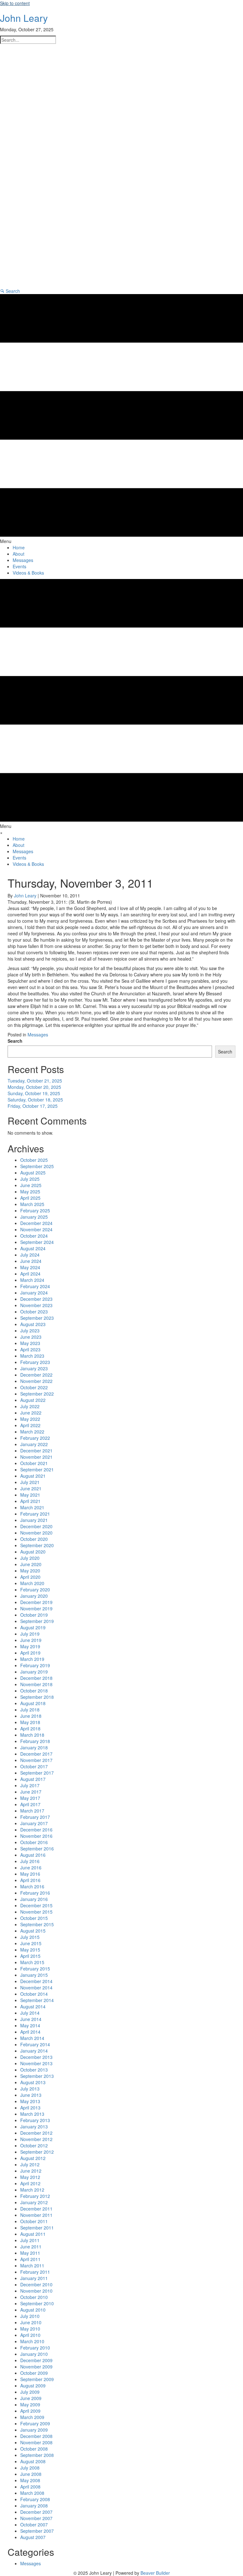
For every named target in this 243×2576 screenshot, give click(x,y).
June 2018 (31, 1716)
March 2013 (32, 2114)
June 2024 (31, 1261)
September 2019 (37, 1621)
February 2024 (35, 1286)
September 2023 (37, 1318)
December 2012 (36, 2133)
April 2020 (30, 1577)
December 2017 (36, 1754)
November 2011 (36, 2215)
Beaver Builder (155, 2573)
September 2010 (37, 2303)
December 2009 (36, 2360)
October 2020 (34, 1539)
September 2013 (37, 2076)
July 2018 (30, 1710)
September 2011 (37, 2228)
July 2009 (30, 2392)
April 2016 (30, 1880)
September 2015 (37, 1924)
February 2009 (35, 2423)
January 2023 (34, 1368)
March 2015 (32, 1962)
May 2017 (30, 1798)
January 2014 (34, 2051)
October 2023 (34, 1312)
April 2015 (30, 1956)
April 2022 (30, 1425)
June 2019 (31, 1640)
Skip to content (15, 3)
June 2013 (31, 2095)
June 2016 (31, 1867)
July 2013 (30, 2089)
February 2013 (35, 2120)
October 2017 (34, 1766)
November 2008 (36, 2442)
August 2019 (33, 1627)
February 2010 (35, 2348)
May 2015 (30, 1950)
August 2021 (33, 1476)
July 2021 (30, 1482)
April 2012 (30, 2183)
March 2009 (32, 2417)
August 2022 (33, 1400)
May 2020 (30, 1571)
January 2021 (34, 1520)
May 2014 (30, 2025)
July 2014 (30, 2013)
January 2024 (34, 1293)
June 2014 (31, 2019)
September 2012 (37, 2152)
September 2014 (37, 2000)
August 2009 (33, 2386)
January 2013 (34, 2127)
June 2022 (31, 1413)
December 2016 (36, 1830)
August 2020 (33, 1552)
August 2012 (33, 2158)
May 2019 (30, 1646)
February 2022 (35, 1438)
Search (15, 1041)
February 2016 (35, 1893)
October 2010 (34, 2297)
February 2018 (35, 1741)
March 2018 (32, 1735)
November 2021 (36, 1457)
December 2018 (36, 1678)
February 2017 (35, 1817)
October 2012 (34, 2145)
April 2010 (30, 2335)
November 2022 (36, 1381)
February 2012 (35, 2196)
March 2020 (32, 1583)
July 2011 (30, 2240)
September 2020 (37, 1545)
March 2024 (32, 1280)
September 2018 (37, 1697)
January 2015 (34, 1975)
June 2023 (31, 1337)
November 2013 (36, 2063)
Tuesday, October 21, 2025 (35, 1081)
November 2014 (36, 1988)
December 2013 (36, 2057)
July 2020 (30, 1558)
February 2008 (35, 2499)
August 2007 (33, 2537)
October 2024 (34, 1236)
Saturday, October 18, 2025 (35, 1100)
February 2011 (35, 2272)
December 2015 (36, 1905)
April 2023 (30, 1349)
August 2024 (33, 1248)
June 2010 (31, 2322)
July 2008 (30, 2468)
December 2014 (36, 1981)
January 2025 (34, 1217)
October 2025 (34, 1160)
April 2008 (30, 2487)
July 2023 (30, 1330)
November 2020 (36, 1533)
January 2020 (34, 1596)
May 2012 (30, 2177)
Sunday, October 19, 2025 (34, 1093)
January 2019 (34, 1672)
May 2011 (30, 2253)
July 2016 (30, 1861)
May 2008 (30, 2480)
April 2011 (30, 2259)
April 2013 (30, 2108)
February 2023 (35, 1362)
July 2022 (30, 1406)
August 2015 (33, 1931)
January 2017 (34, 1823)
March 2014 (32, 2038)
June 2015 (31, 1943)
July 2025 (30, 1179)
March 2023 (32, 1356)
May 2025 (30, 1191)
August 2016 (33, 1855)
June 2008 (31, 2474)
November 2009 (36, 2367)
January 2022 (34, 1444)
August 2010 (33, 2310)
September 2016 (37, 1849)
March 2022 (32, 1432)
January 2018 (34, 1747)
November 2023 (36, 1305)
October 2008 (34, 2449)
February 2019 (35, 1665)
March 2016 (32, 1886)
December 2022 (36, 1375)
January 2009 (34, 2430)
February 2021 (35, 1514)
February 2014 (35, 2044)
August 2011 (33, 2234)
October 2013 (34, 2070)
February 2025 (35, 1210)
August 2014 (33, 2006)
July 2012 (30, 2164)
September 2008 (37, 2455)
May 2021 (30, 1495)
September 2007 (37, 2531)
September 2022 (37, 1394)
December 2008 (36, 2436)
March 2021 (32, 1507)
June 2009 (31, 2398)
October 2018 (34, 1691)
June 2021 (31, 1488)
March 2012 (32, 2190)
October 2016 (34, 1842)
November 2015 (36, 1912)
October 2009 (34, 2373)
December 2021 (36, 1451)
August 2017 (33, 1779)
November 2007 (36, 2518)
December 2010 (36, 2284)
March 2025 (32, 1204)
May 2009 (30, 2404)
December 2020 (36, 1526)
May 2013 (30, 2101)
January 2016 (34, 1899)
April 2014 (30, 2032)
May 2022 (30, 1419)
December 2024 (36, 1223)
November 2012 (36, 2139)
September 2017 (37, 1773)
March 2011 (32, 2265)
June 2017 (31, 1792)
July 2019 (30, 1634)
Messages (38, 1035)
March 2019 (32, 1659)
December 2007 (36, 2512)
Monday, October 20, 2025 (34, 1087)
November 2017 (36, 1760)
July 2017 (30, 1785)
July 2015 (30, 1937)
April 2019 (30, 1653)
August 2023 (33, 1324)
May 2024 (30, 1267)
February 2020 (35, 1590)
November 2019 (36, 1608)
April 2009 (30, 2411)
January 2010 (34, 2354)
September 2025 (37, 1166)
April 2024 (30, 1274)
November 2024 (36, 1229)
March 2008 (32, 2493)
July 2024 (30, 1255)
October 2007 (34, 2525)
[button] (10, 291)
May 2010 (30, 2329)
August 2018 (33, 1703)
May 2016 (30, 1874)
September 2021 (37, 1469)
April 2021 (30, 1501)
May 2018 (30, 1722)
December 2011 (36, 2209)
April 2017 (30, 1804)
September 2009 (37, 2379)
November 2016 (36, 1836)
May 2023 (30, 1343)
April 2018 (30, 1728)
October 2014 (34, 1994)
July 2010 (30, 2316)
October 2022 (34, 1387)
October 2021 (34, 1463)
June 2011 (31, 2247)
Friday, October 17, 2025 (33, 1106)
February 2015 (35, 1969)
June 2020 (31, 1564)
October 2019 (34, 1615)
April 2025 (30, 1198)
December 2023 (36, 1299)
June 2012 (31, 2171)
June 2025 (31, 1185)
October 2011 (34, 2221)
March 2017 (32, 1811)
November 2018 (36, 1684)
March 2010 (32, 2341)
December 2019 (36, 1602)
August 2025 (33, 1173)
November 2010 (36, 2291)
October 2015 (34, 1918)
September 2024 (37, 1242)
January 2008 (34, 2506)
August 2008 (33, 2461)
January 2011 (34, 2278)
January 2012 (34, 2202)
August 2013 (33, 2082)
